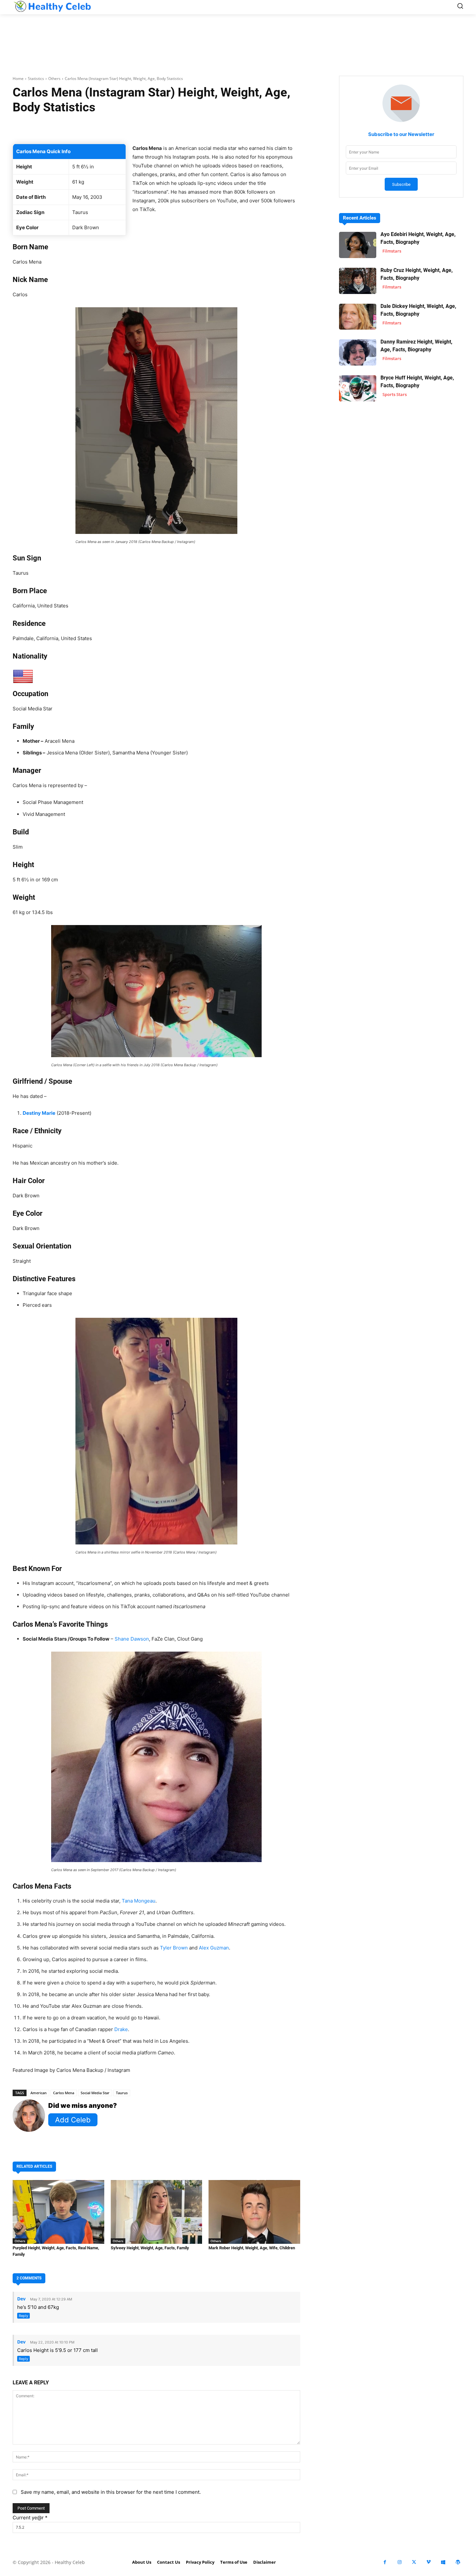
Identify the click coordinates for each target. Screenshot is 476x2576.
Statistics (36, 79)
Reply (23, 2316)
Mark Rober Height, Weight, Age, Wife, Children (252, 2248)
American (39, 2093)
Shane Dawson (132, 1639)
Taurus (122, 2093)
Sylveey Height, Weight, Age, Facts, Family (150, 2248)
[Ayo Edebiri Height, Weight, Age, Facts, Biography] (358, 245)
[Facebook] (385, 2562)
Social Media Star (95, 2093)
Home (18, 79)
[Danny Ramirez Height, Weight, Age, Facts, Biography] (358, 352)
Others (54, 79)
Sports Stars (395, 394)
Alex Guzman (214, 1948)
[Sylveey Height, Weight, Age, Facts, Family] (157, 2212)
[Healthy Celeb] (52, 6)
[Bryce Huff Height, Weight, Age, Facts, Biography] (358, 388)
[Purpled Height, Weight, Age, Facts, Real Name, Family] (58, 2212)
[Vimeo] (429, 2562)
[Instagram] (399, 2562)
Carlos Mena (64, 2093)
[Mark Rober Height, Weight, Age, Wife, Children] (254, 2212)
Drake (121, 2029)
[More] (233, 128)
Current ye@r (30, 2518)
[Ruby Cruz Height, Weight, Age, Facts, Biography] (358, 281)
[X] (414, 2562)
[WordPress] (458, 2562)
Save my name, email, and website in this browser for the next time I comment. (111, 2492)
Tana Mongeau (139, 1901)
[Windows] (443, 2562)
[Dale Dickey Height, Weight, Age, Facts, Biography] (358, 317)
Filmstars (392, 251)
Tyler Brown (174, 1948)
